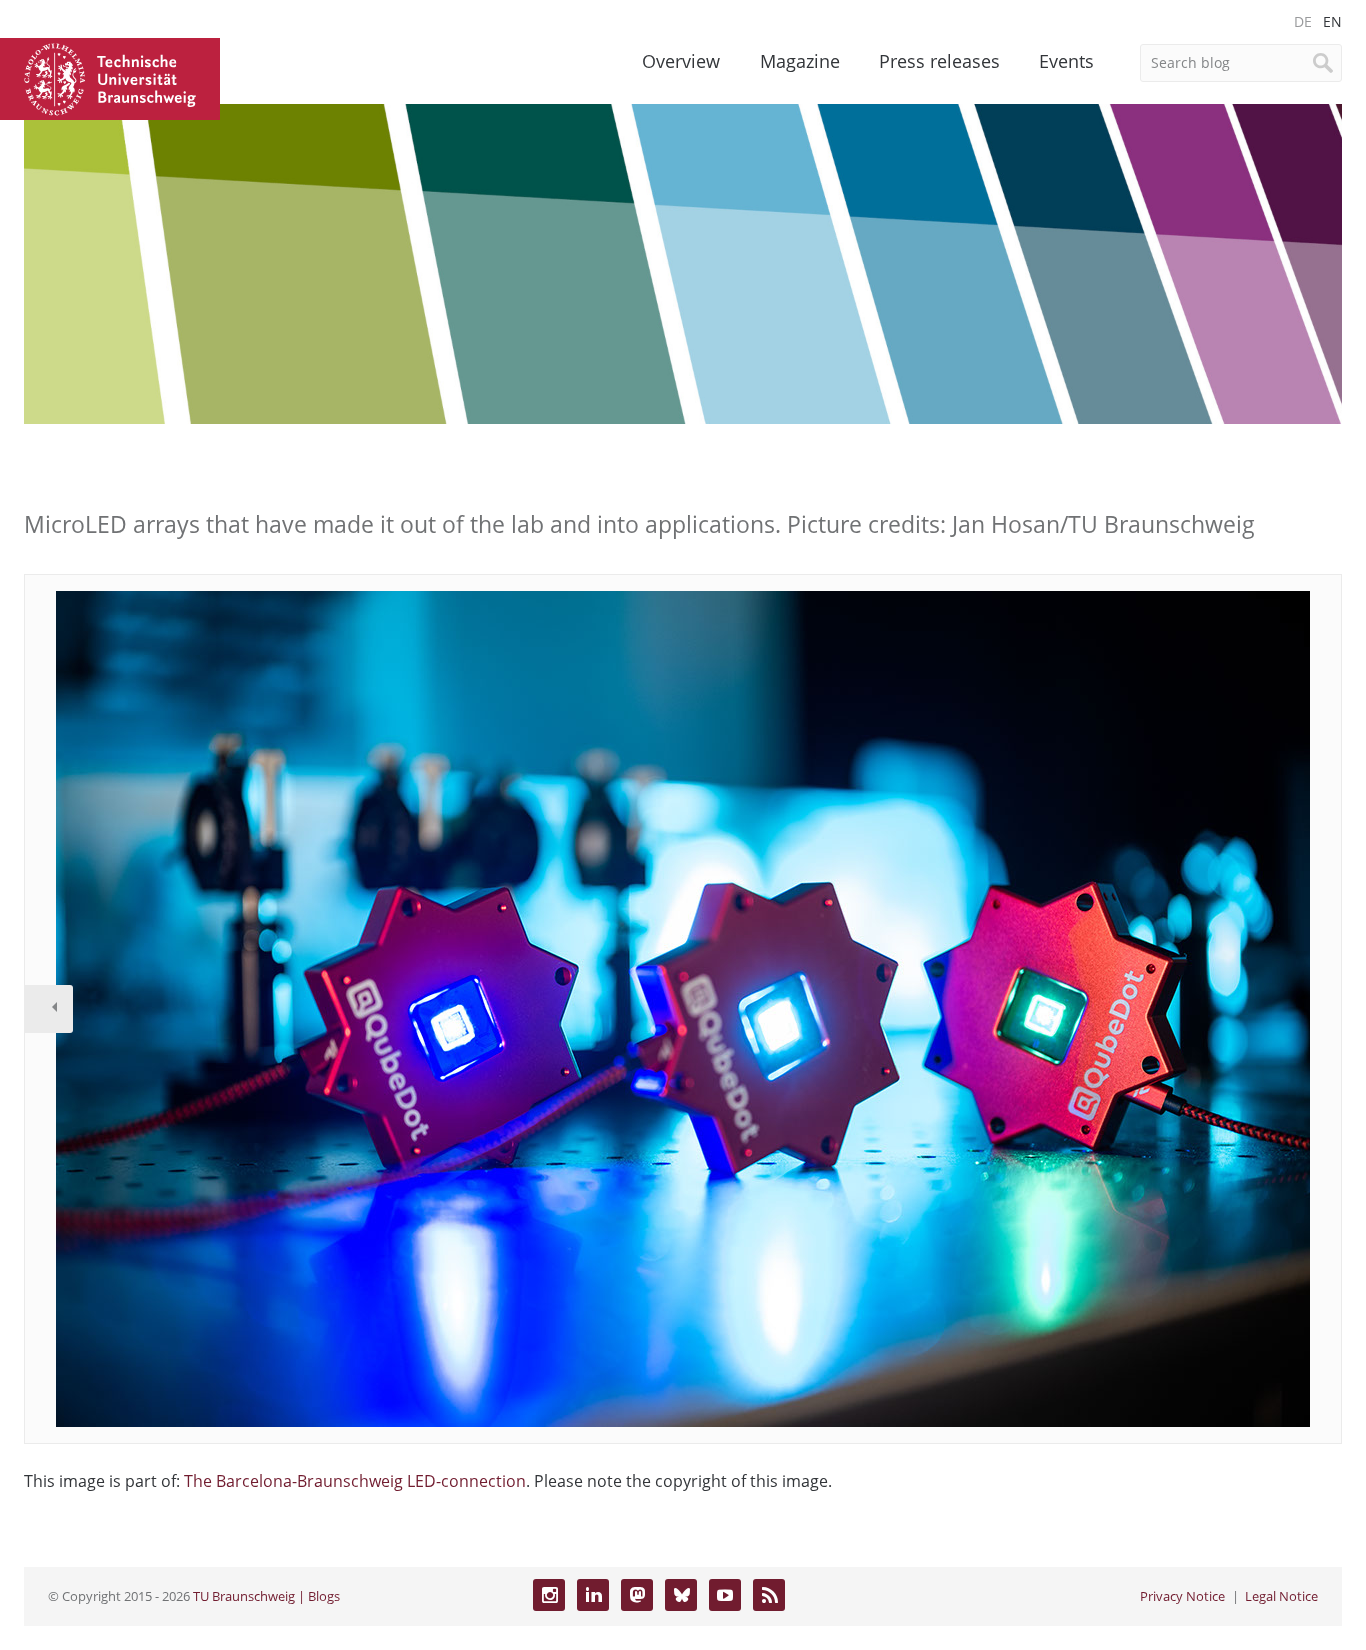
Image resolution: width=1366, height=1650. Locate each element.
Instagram (549, 1595)
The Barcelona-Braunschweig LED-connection (355, 1481)
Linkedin (593, 1595)
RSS (769, 1595)
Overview (681, 61)
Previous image (49, 1009)
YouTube (725, 1595)
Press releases (939, 61)
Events (1066, 61)
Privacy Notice (1182, 1596)
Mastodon (637, 1595)
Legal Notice (1281, 1596)
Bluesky (681, 1595)
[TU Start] (110, 77)
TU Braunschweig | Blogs (266, 1596)
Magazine (800, 61)
